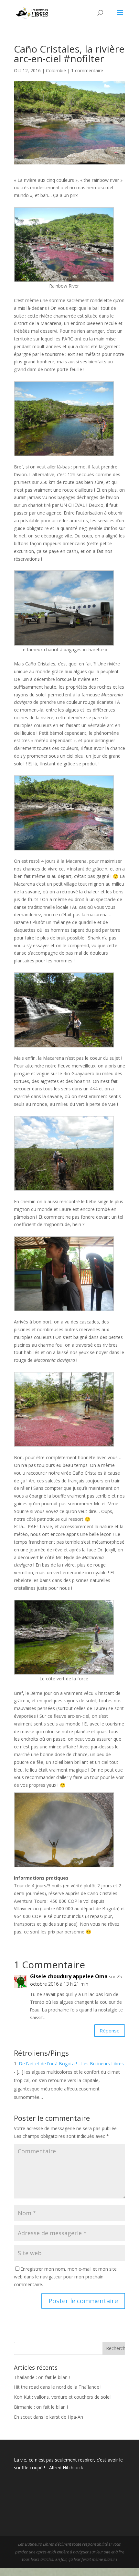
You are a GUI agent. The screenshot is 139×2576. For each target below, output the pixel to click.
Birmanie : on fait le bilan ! (41, 2407)
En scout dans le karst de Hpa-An (48, 2417)
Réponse (110, 2030)
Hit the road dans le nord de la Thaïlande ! (58, 2387)
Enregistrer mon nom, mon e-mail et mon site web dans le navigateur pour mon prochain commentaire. (65, 2277)
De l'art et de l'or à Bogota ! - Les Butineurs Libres (71, 2064)
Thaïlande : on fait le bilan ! (42, 2377)
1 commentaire (87, 70)
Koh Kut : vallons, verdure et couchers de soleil (63, 2397)
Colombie (56, 70)
